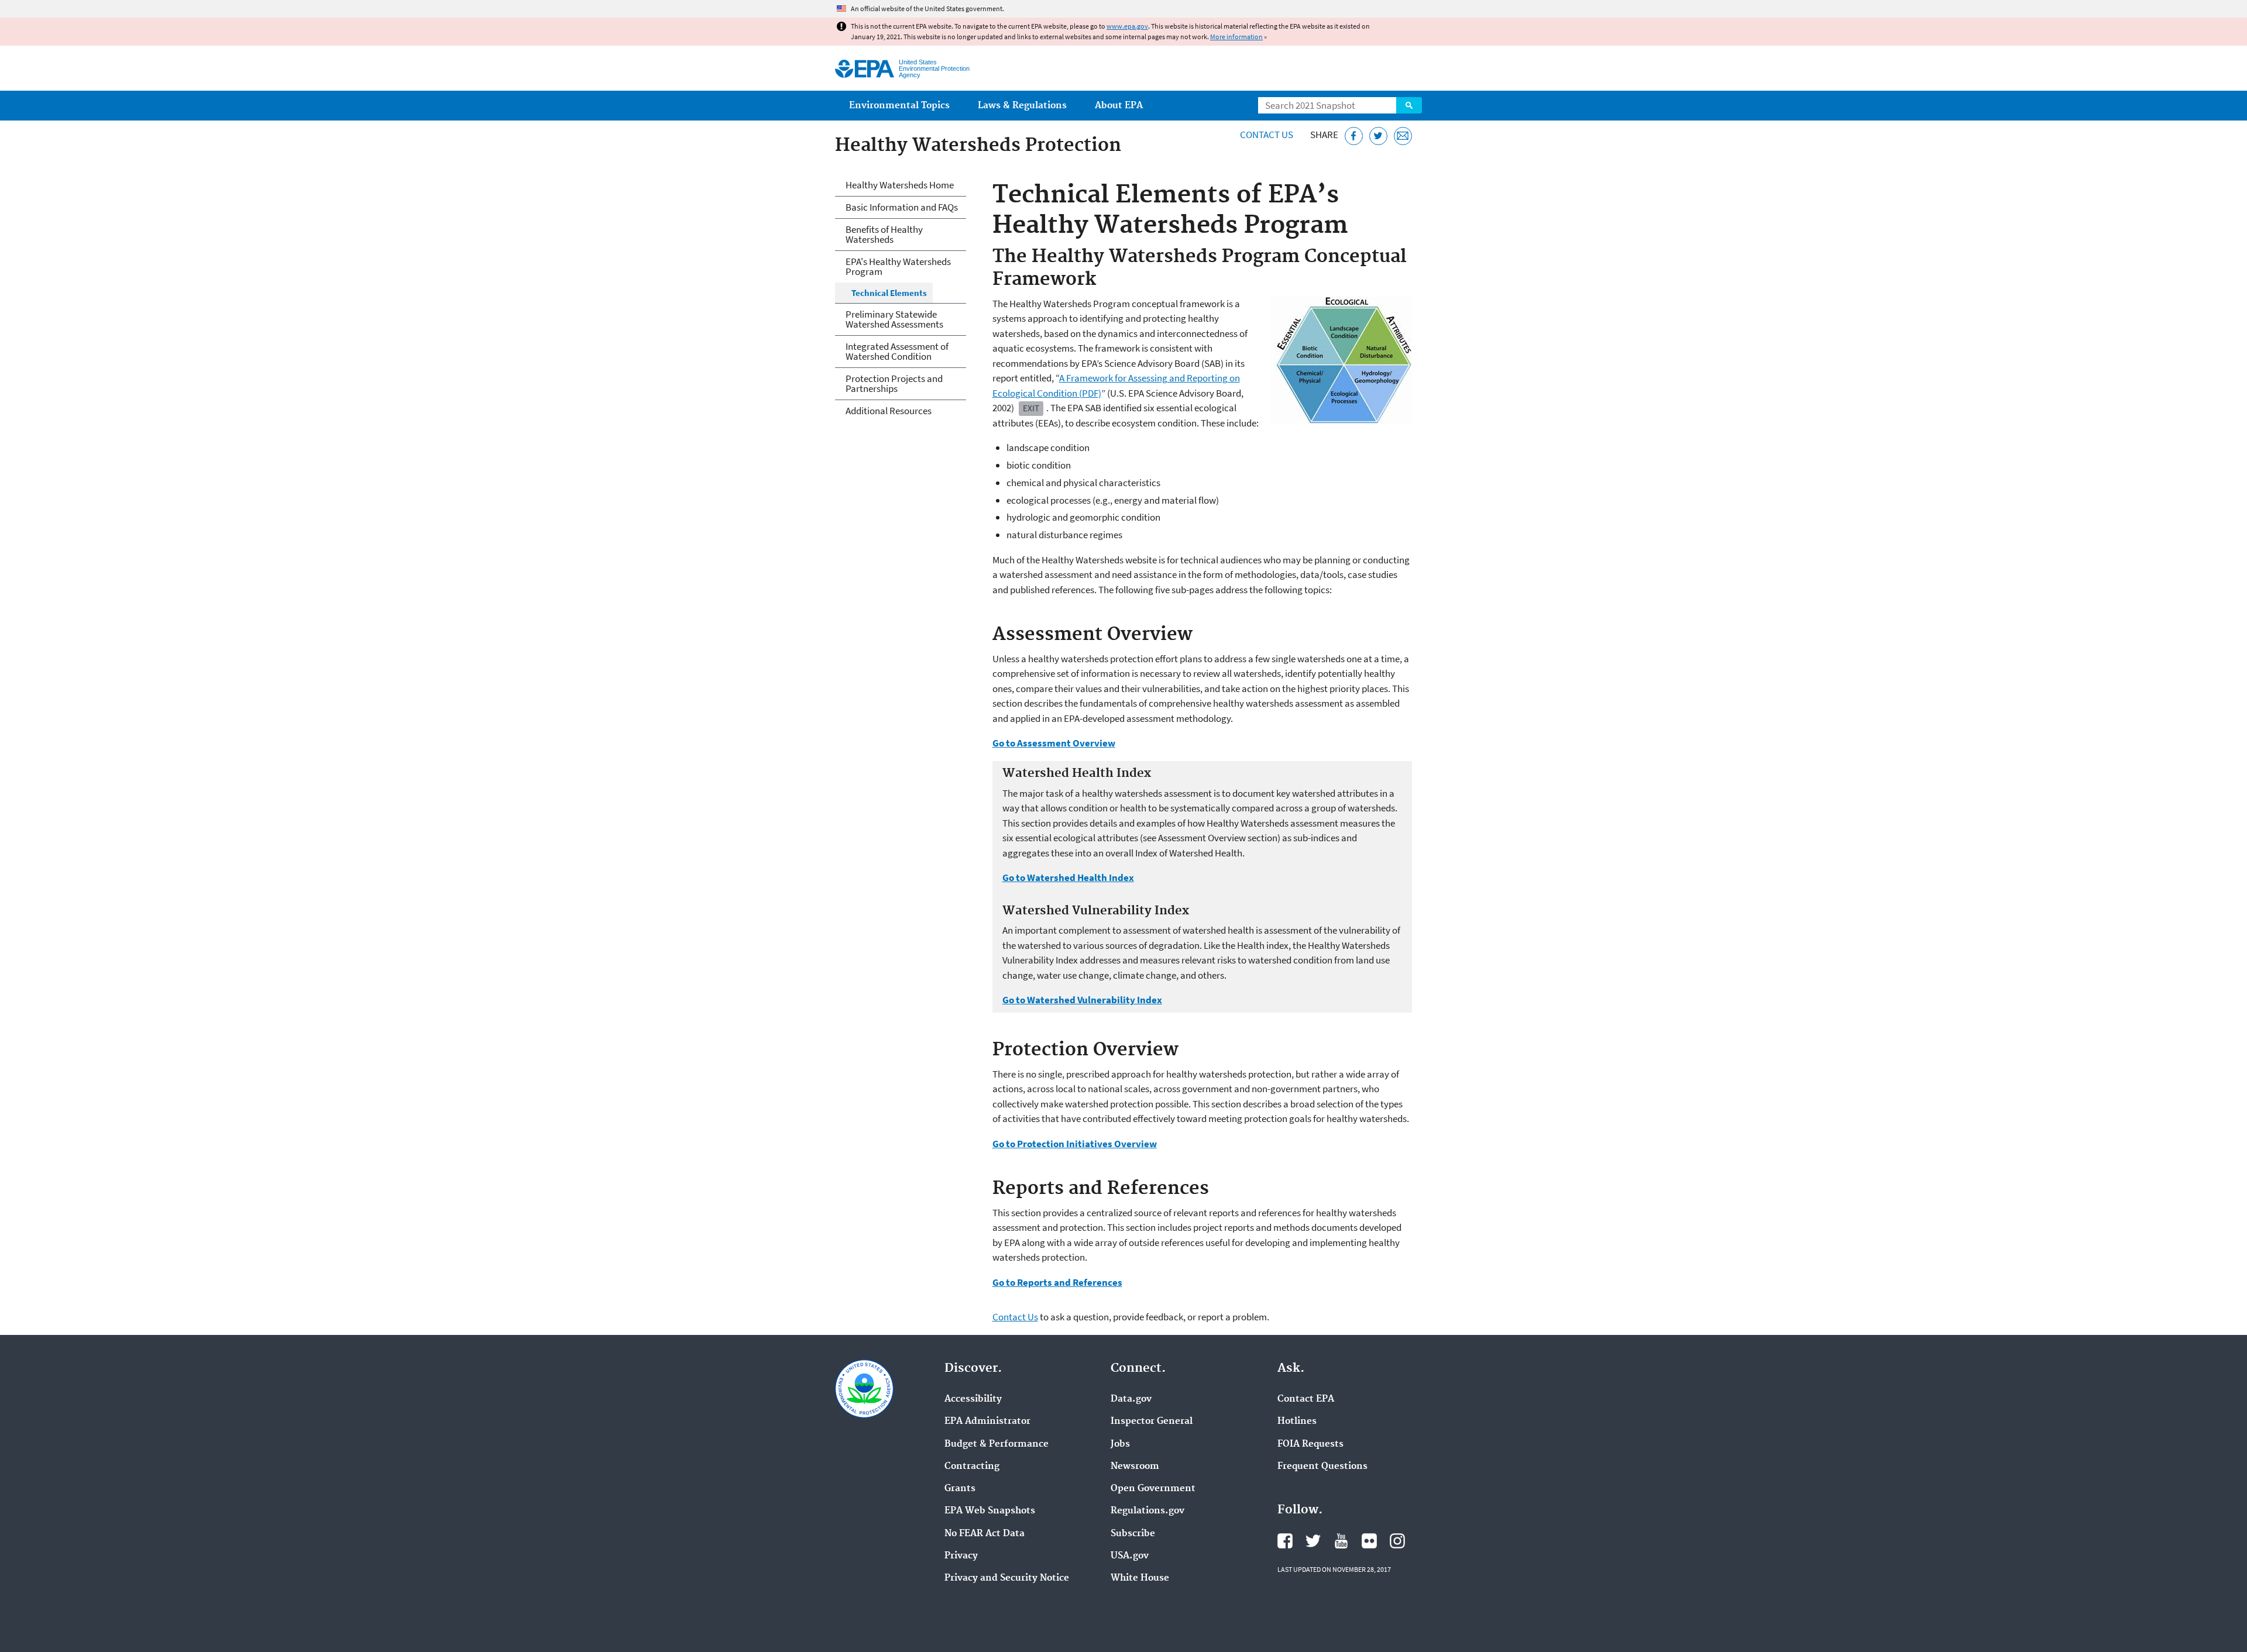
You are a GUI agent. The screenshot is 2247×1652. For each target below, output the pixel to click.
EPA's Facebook (1285, 1541)
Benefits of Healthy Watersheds (884, 234)
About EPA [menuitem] (1119, 106)
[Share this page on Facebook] (1354, 136)
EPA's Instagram (1397, 1541)
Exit (1031, 408)
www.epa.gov (1127, 26)
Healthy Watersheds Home (900, 185)
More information (1236, 37)
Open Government (1153, 1489)
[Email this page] (1403, 136)
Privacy (961, 1556)
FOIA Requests (1310, 1444)
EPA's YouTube (1341, 1541)
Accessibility (973, 1399)
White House (1140, 1578)
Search (1409, 105)
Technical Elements (889, 293)
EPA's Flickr (1369, 1541)
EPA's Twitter (1313, 1541)
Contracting (972, 1467)
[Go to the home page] (865, 69)
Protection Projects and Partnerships (894, 383)
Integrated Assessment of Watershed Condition (897, 351)
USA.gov (1130, 1556)
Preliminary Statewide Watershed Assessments (894, 319)
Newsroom (1135, 1467)
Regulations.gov (1147, 1511)
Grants (960, 1489)
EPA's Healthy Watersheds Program (898, 266)
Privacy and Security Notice (1007, 1578)
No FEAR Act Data (985, 1534)
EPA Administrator (987, 1422)
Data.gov (1131, 1399)
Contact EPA (1306, 1399)
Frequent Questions (1322, 1467)
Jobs (1120, 1444)
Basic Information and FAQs (902, 207)
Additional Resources (889, 411)
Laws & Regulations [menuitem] (1022, 106)
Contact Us (1267, 135)
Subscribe (1133, 1534)
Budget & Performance (997, 1444)
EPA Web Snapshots (990, 1511)
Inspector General (1152, 1422)
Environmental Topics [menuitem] (899, 106)
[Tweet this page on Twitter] (1378, 136)
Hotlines (1297, 1422)
